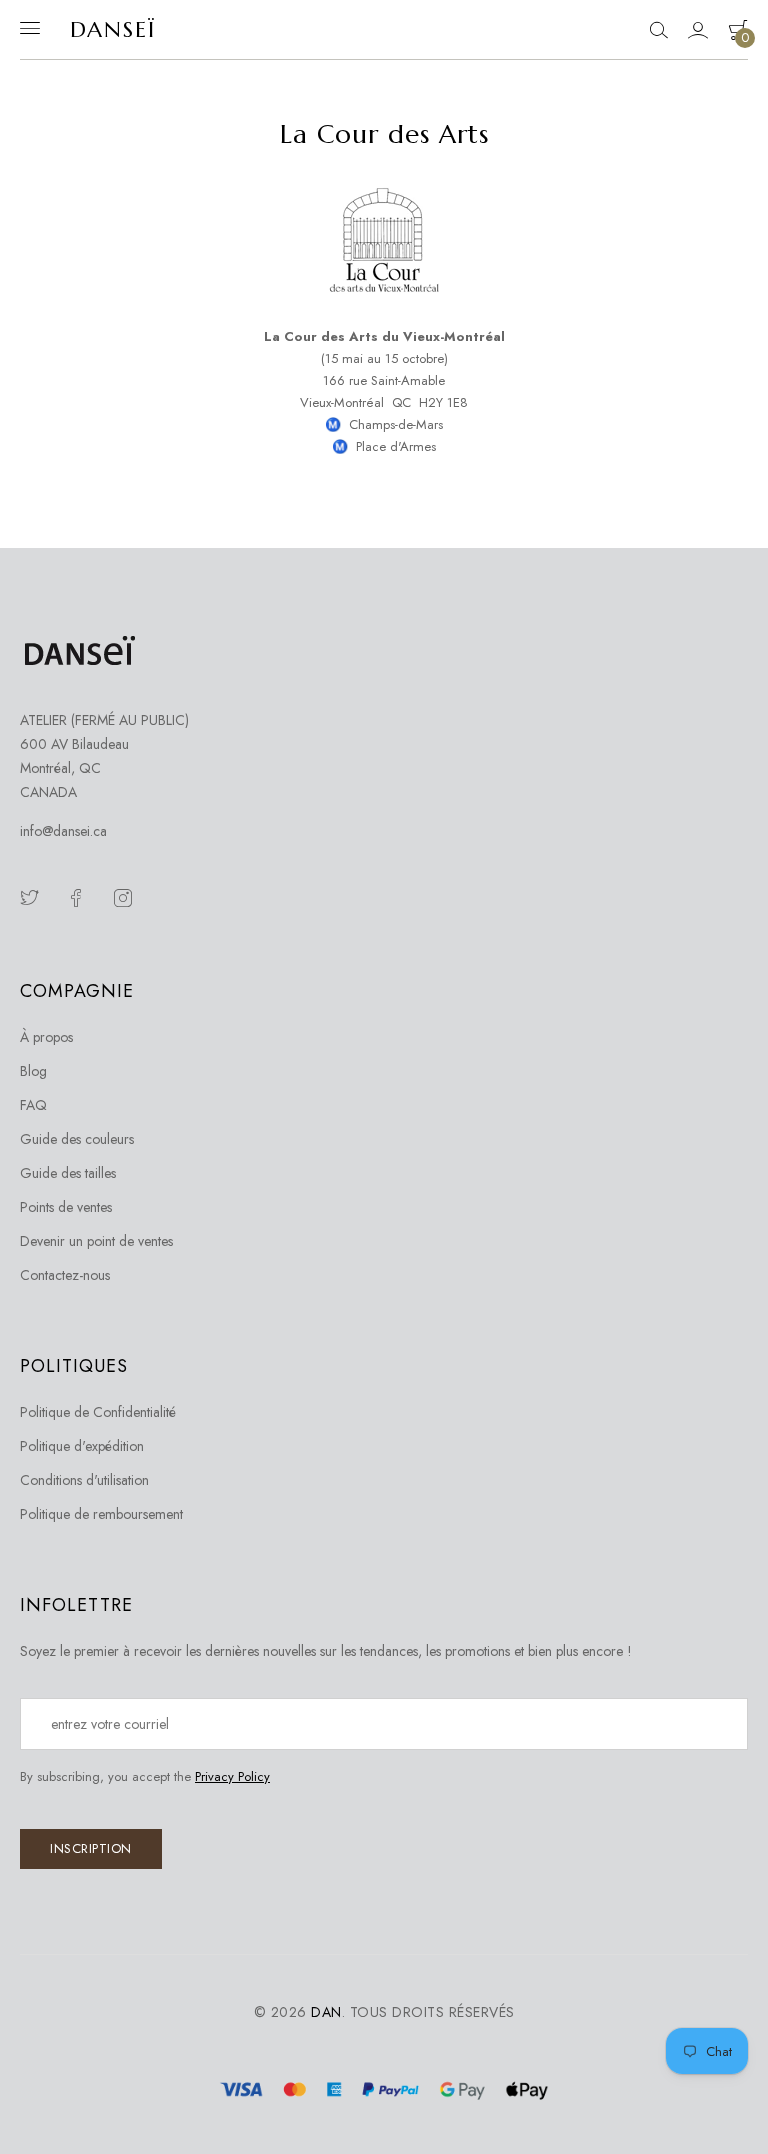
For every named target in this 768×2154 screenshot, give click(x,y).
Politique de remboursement (101, 1514)
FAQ (33, 1105)
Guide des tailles (68, 1173)
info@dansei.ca (63, 831)
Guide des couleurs (77, 1139)
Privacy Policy (232, 1776)
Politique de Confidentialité (98, 1412)
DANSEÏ (113, 29)
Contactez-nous (65, 1275)
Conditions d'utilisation (84, 1480)
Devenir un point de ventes (96, 1241)
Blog (33, 1071)
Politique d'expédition (82, 1446)
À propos (46, 1037)
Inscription (91, 1848)
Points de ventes (66, 1207)
